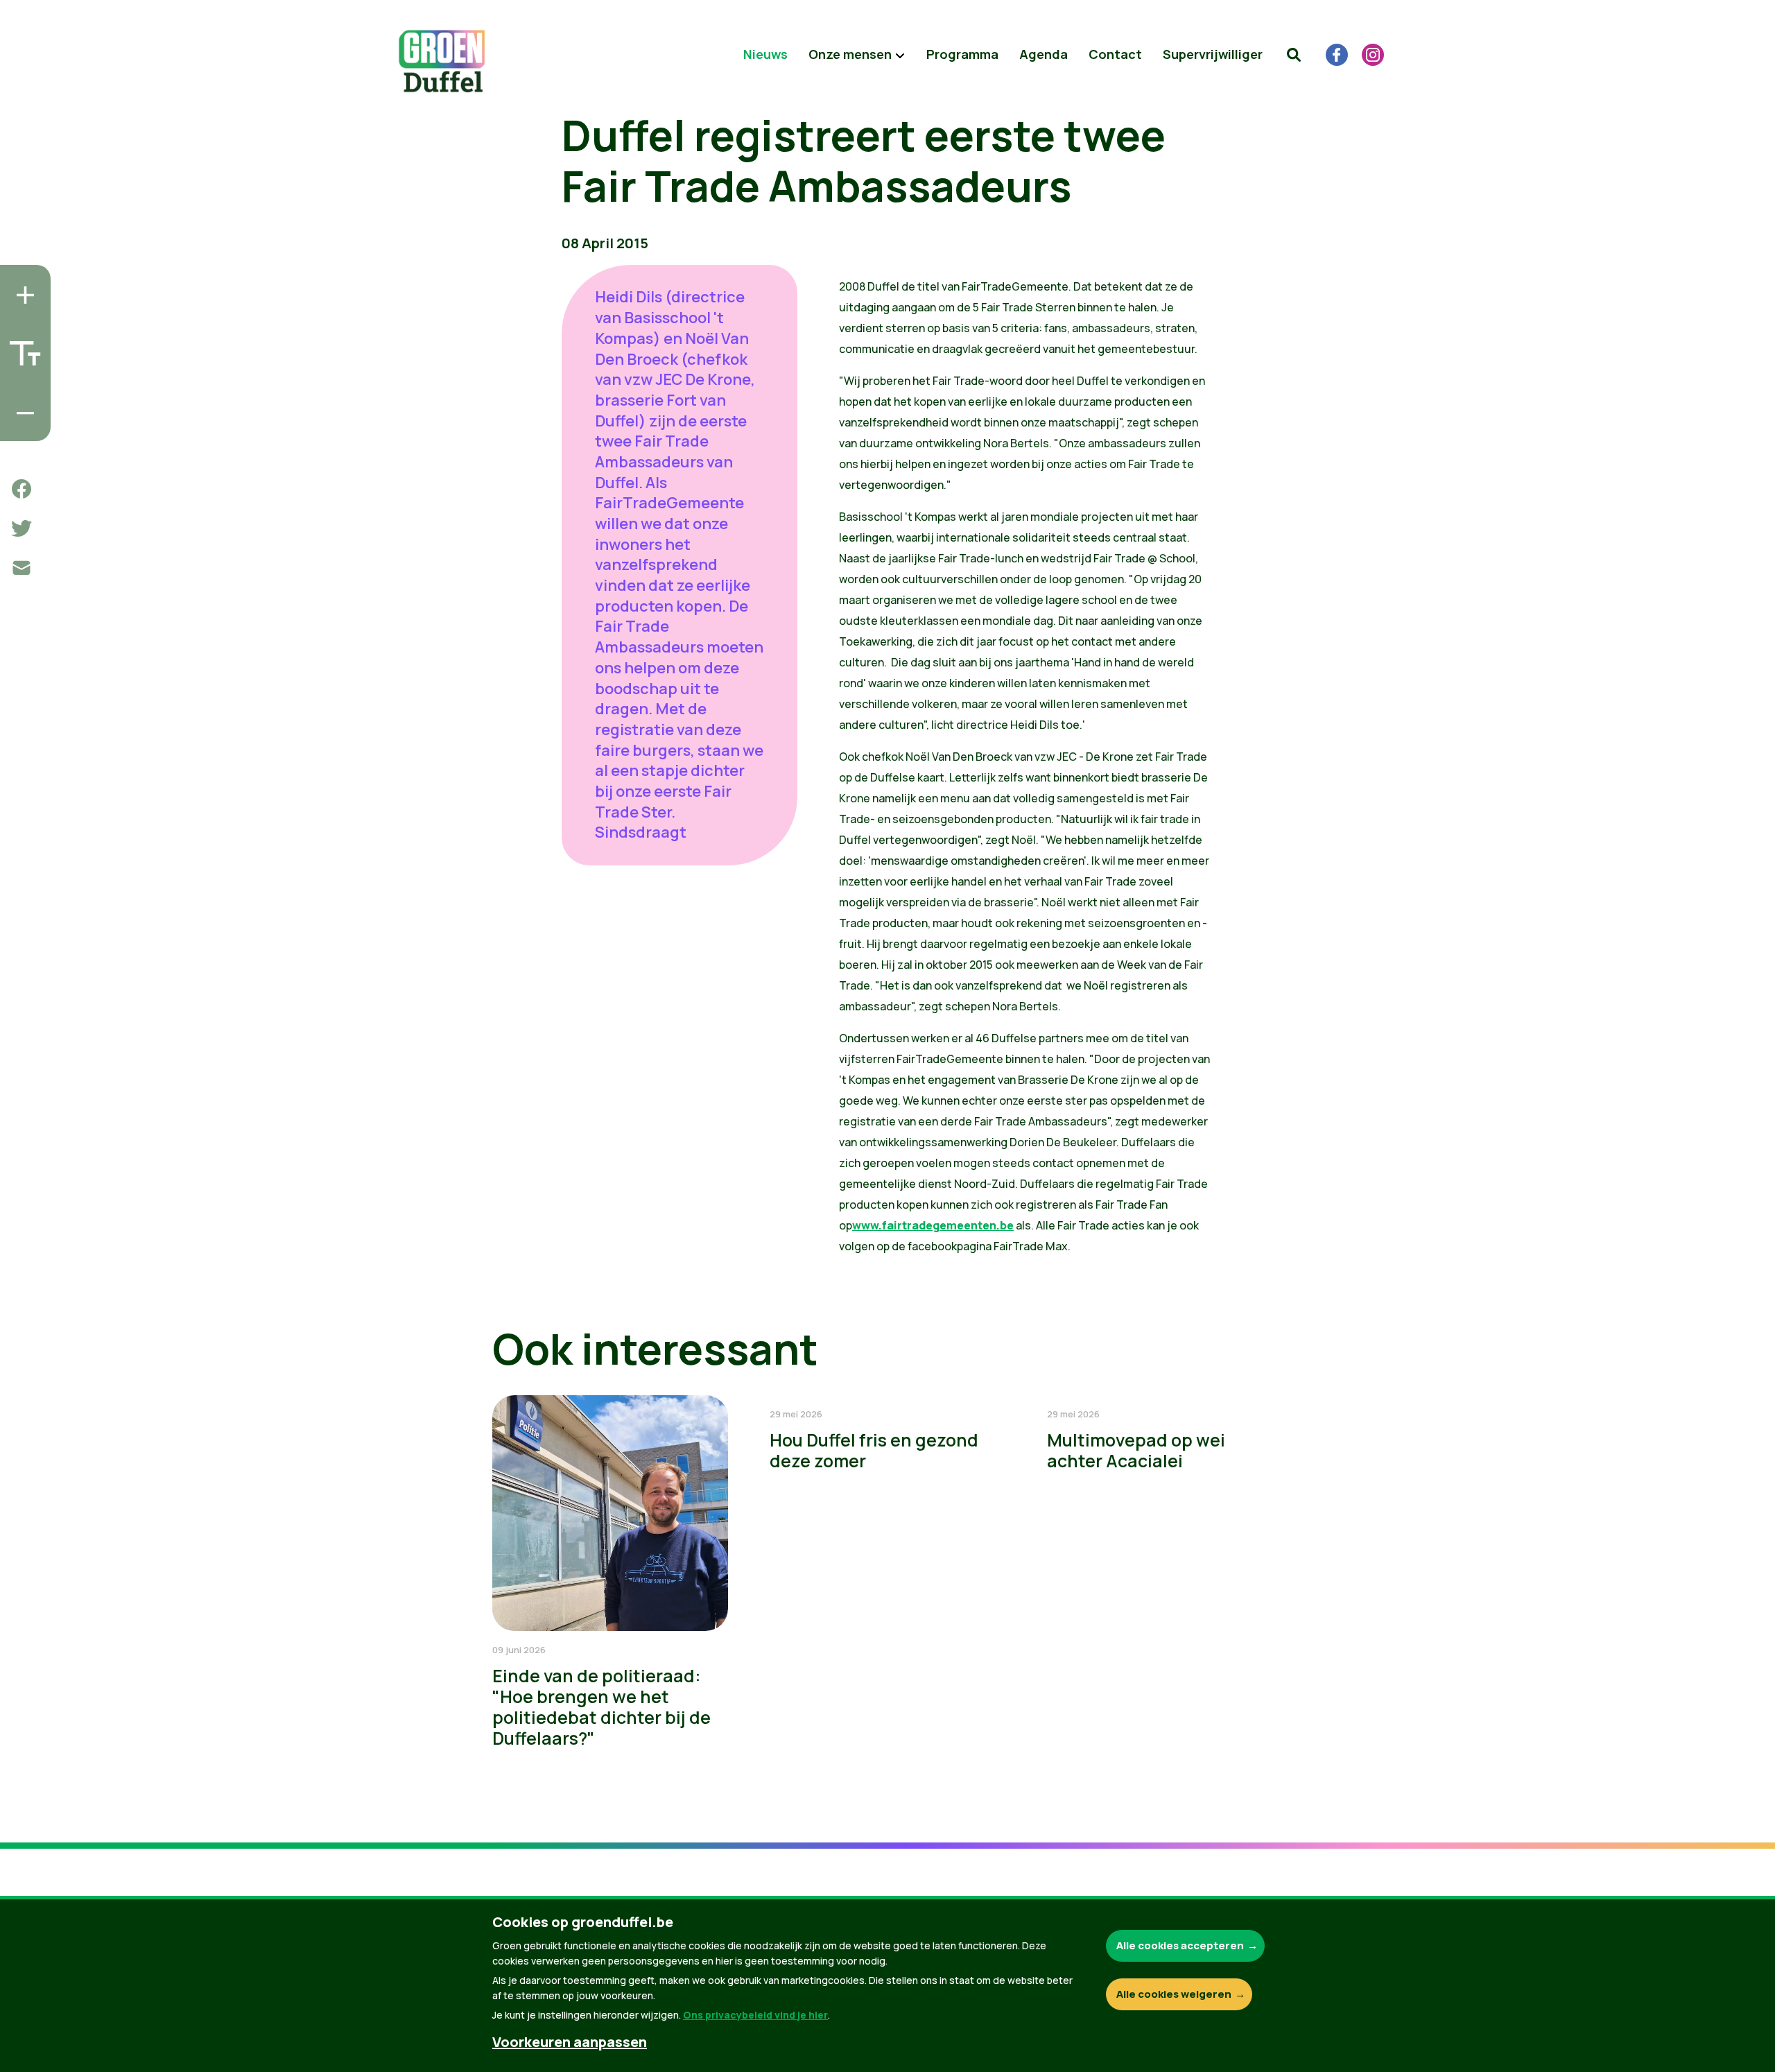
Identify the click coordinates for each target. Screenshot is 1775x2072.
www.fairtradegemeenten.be (933, 1225)
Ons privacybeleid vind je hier (755, 2015)
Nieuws (765, 54)
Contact (1115, 54)
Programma (962, 54)
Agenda (1044, 54)
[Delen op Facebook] (21, 489)
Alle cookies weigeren (1174, 1994)
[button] (1294, 55)
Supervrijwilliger (1213, 54)
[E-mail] (21, 568)
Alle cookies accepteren (1180, 1945)
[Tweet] (21, 528)
